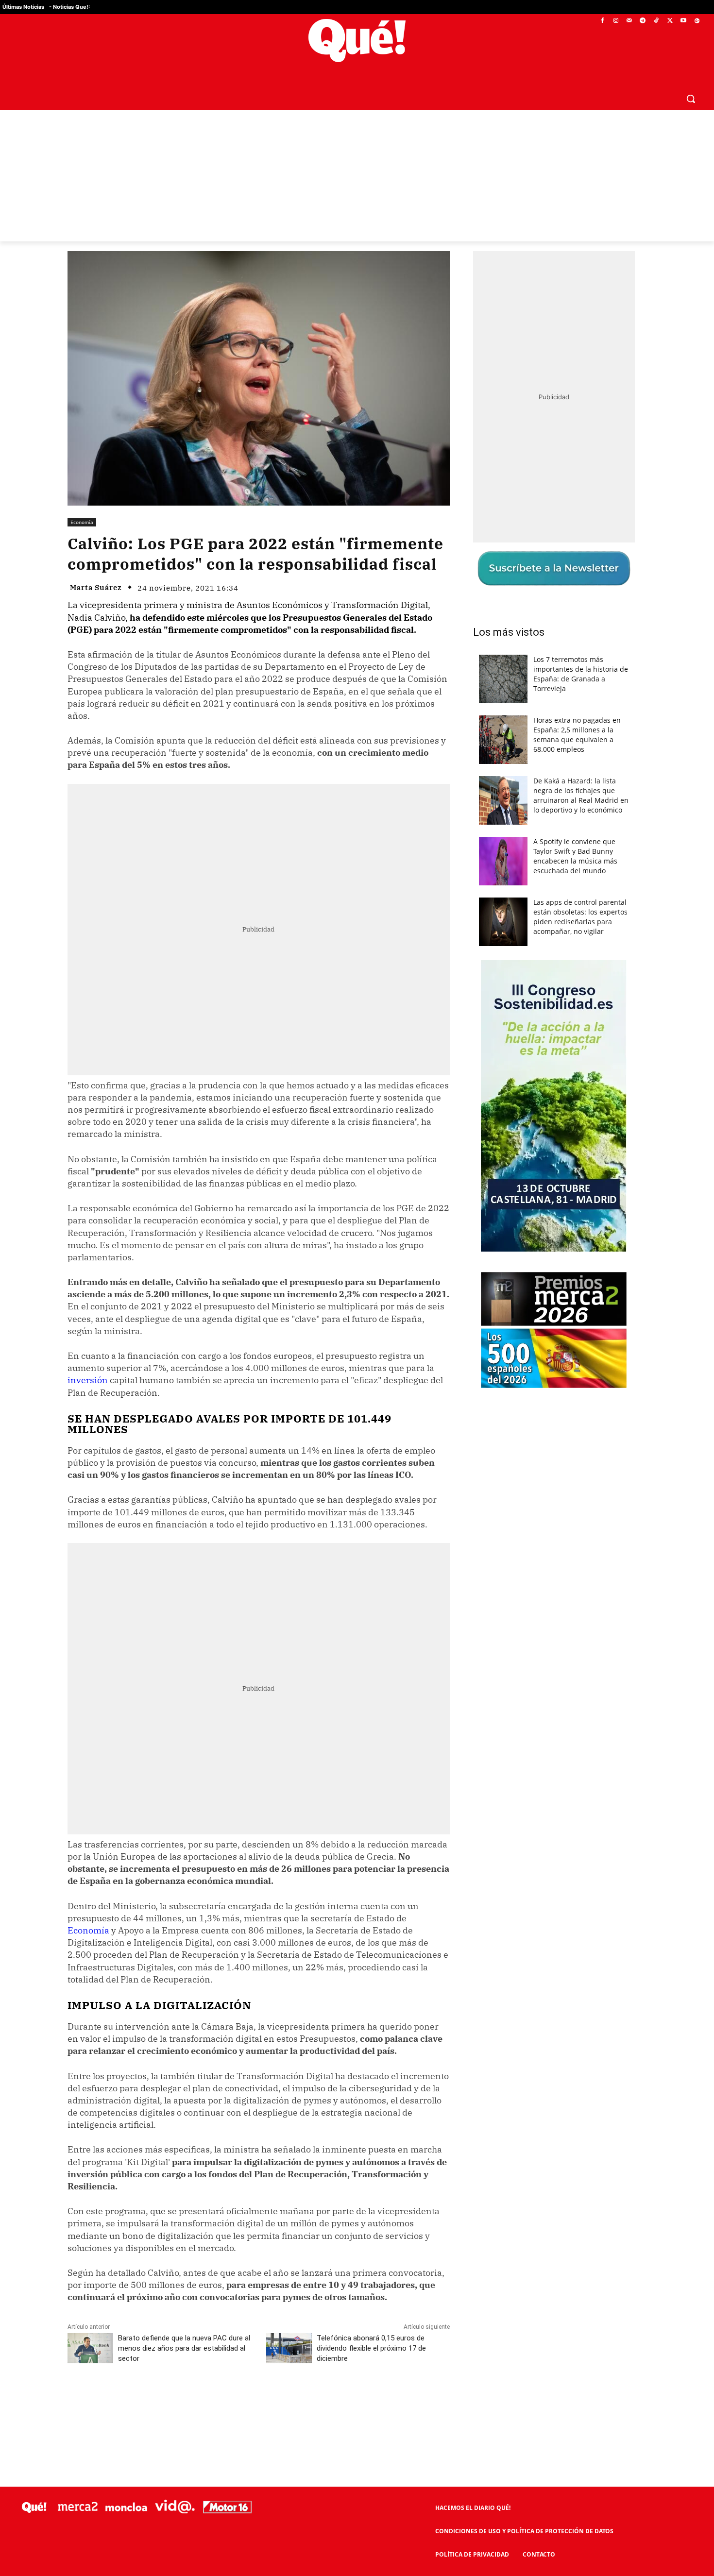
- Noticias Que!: (69, 7)
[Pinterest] (191, 2402)
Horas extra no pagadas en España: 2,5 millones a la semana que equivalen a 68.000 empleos (577, 735)
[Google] (697, 21)
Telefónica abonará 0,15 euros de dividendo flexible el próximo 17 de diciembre (371, 2348)
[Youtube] (683, 21)
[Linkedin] (258, 2402)
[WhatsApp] (214, 2402)
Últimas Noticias (23, 7)
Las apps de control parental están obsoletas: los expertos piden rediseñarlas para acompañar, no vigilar (580, 917)
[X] (670, 21)
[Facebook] (603, 21)
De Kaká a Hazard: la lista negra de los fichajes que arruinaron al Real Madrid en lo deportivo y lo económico (581, 795)
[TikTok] (656, 21)
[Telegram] (643, 21)
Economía (82, 522)
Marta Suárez (96, 587)
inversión (88, 1380)
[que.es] (357, 41)
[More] (304, 2402)
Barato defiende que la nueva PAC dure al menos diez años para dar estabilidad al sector (184, 2348)
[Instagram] (616, 21)
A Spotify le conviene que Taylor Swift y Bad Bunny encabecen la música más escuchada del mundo (575, 856)
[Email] (281, 2402)
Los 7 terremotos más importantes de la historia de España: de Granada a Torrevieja (581, 674)
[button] (691, 99)
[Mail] (629, 21)
